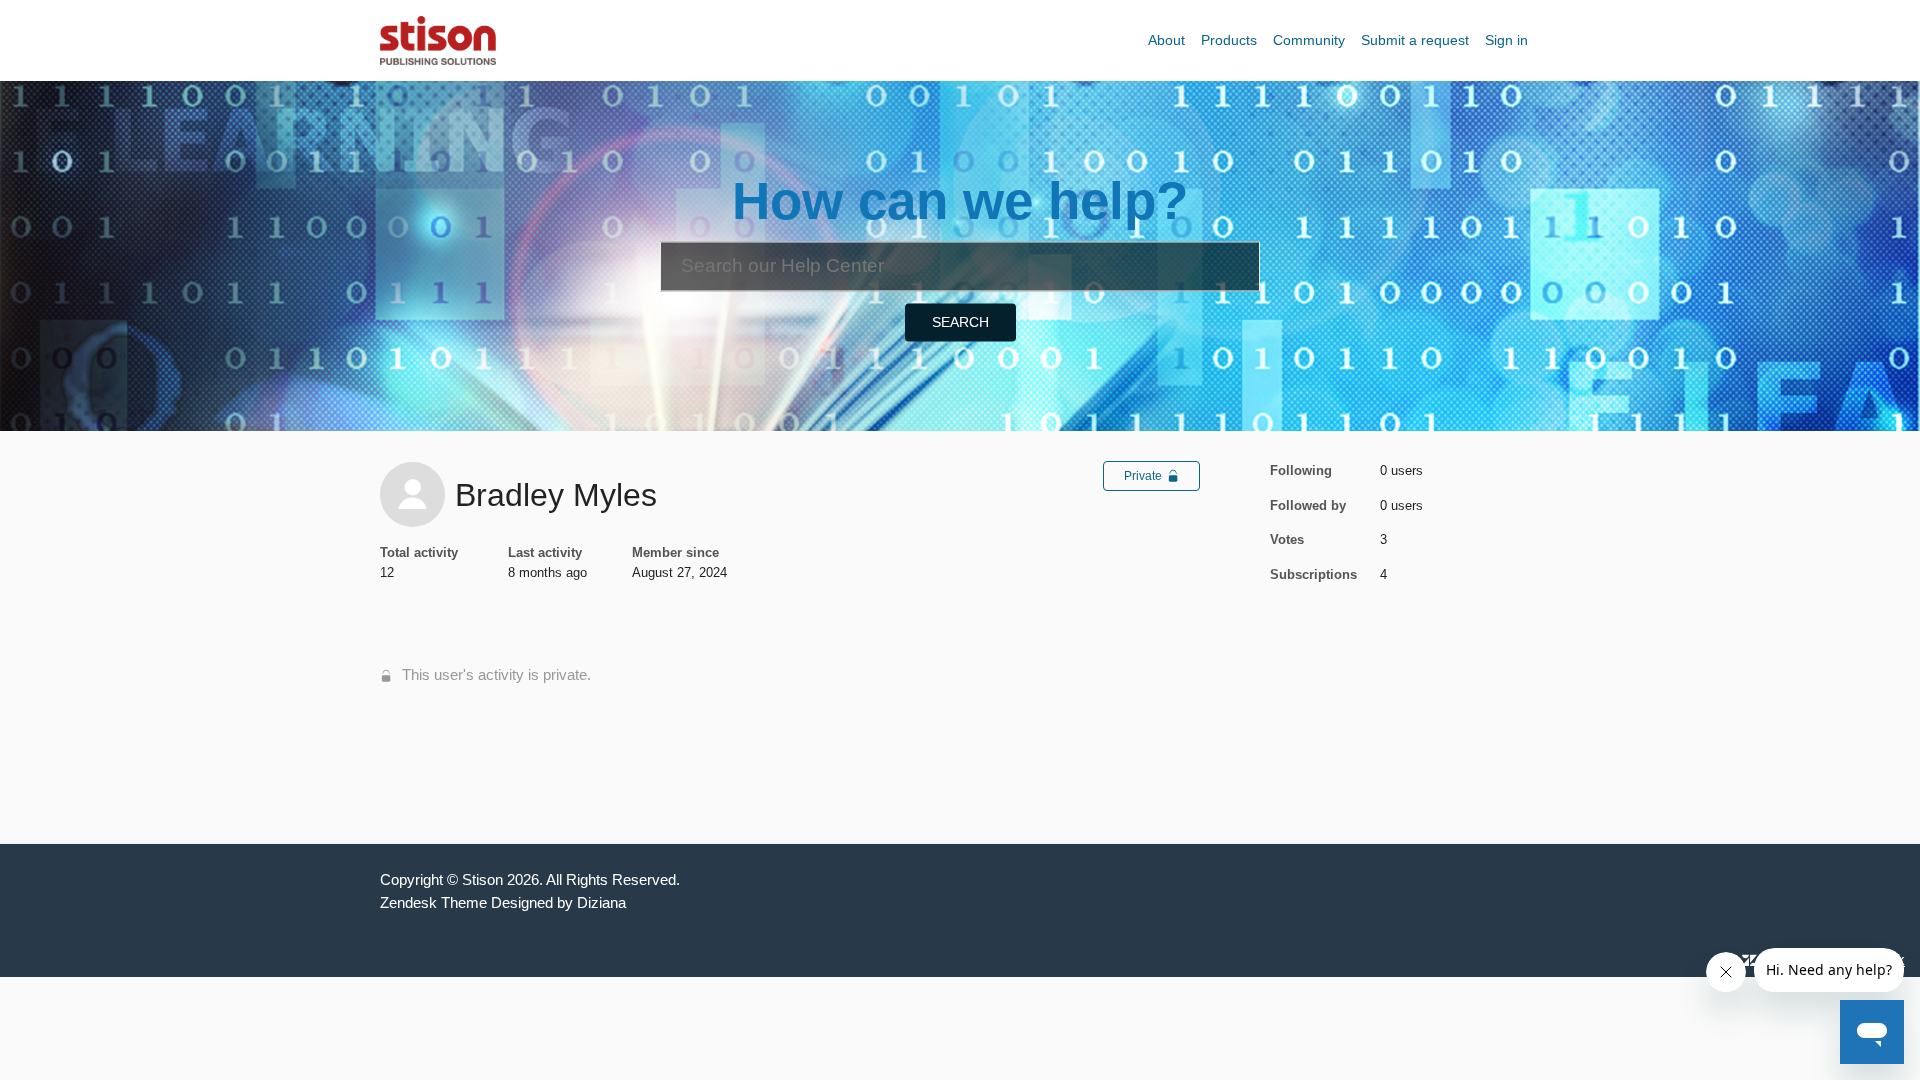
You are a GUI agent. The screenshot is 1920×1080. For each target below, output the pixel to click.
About (1166, 40)
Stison (482, 879)
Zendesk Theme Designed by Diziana (503, 902)
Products (1229, 40)
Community (1309, 40)
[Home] (438, 38)
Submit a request (1415, 40)
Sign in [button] (1506, 40)
